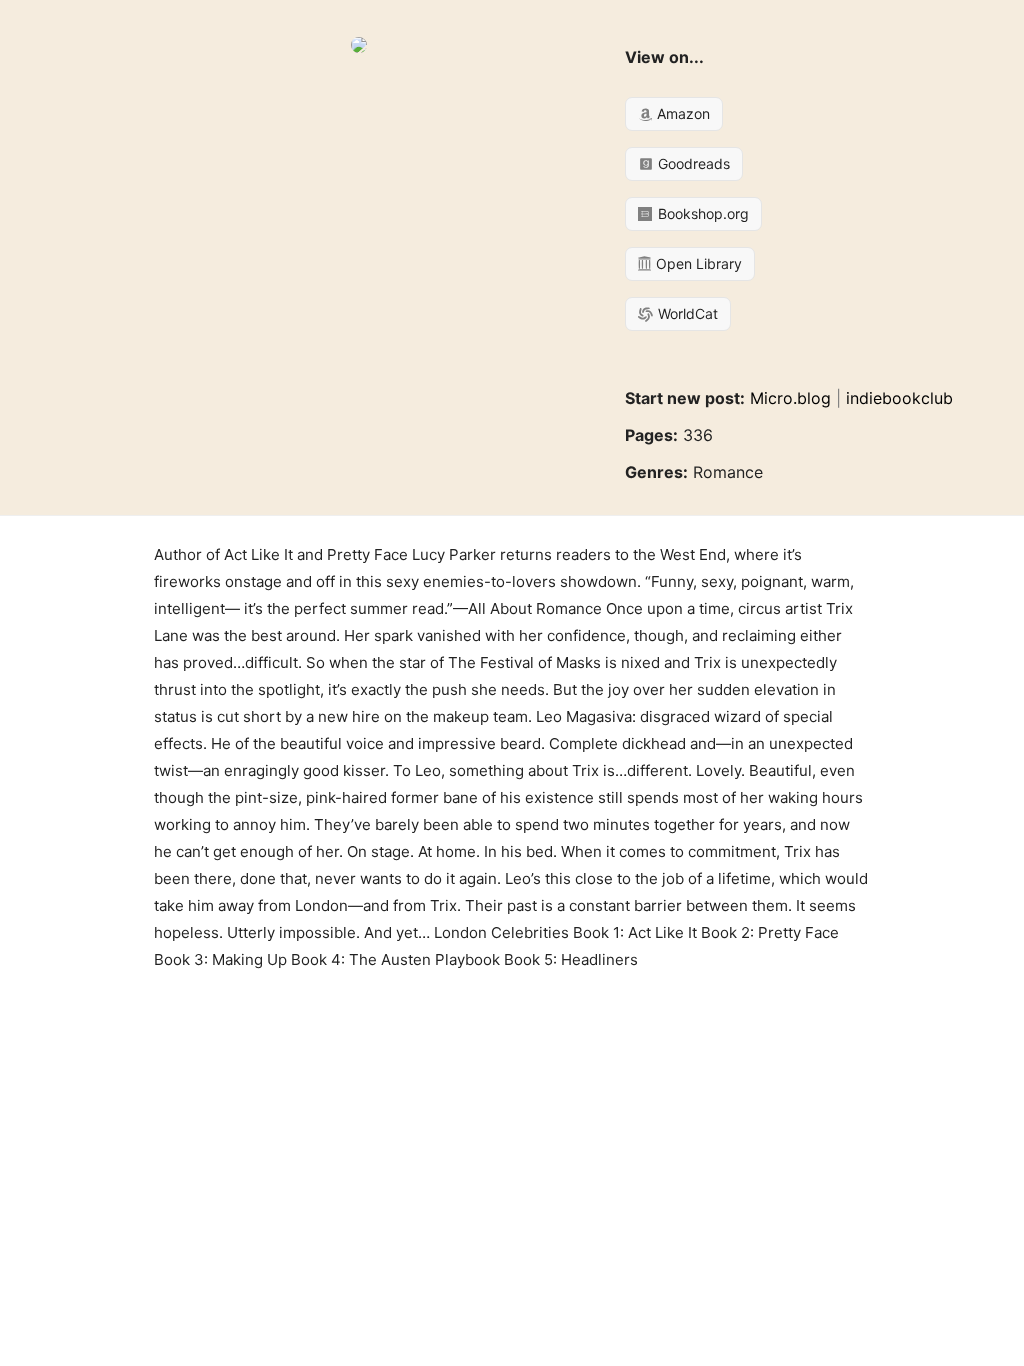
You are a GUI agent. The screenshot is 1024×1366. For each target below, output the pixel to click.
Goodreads (692, 163)
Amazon (681, 113)
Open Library (697, 263)
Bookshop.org (701, 213)
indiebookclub (899, 398)
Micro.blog (790, 398)
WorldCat (686, 313)
